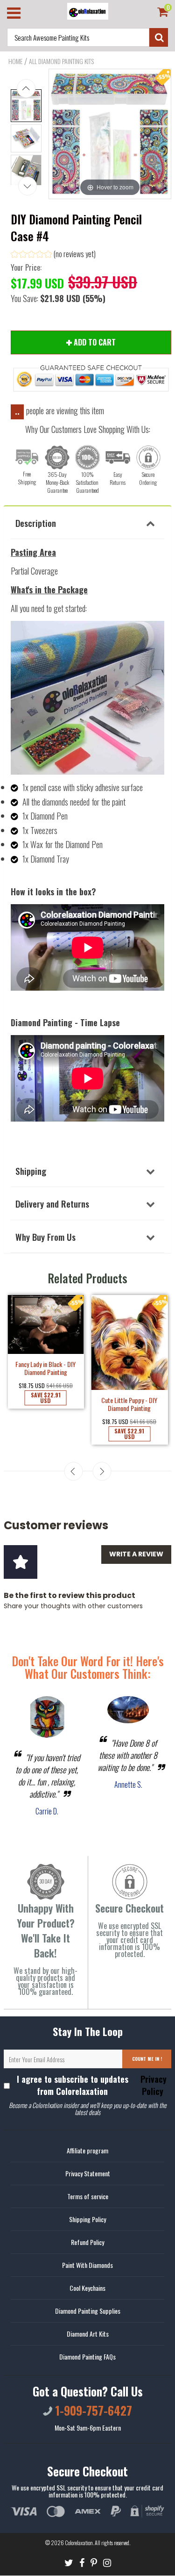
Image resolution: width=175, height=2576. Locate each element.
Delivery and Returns (52, 1203)
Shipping (31, 1171)
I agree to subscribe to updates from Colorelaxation (92, 2085)
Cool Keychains (87, 2288)
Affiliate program (87, 2150)
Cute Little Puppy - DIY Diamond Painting (129, 1404)
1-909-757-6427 (92, 2410)
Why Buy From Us (45, 1237)
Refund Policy (87, 2242)
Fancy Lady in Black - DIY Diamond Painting (45, 1368)
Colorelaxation (79, 2543)
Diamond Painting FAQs (87, 2357)
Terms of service (88, 2196)
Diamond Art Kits (88, 2334)
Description (36, 523)
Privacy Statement (88, 2173)
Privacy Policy (152, 2085)
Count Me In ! (147, 2059)
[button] (53, 255)
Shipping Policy (87, 2219)
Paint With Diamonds (87, 2265)
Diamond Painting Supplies (88, 2311)
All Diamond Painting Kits (61, 61)
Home (15, 61)
